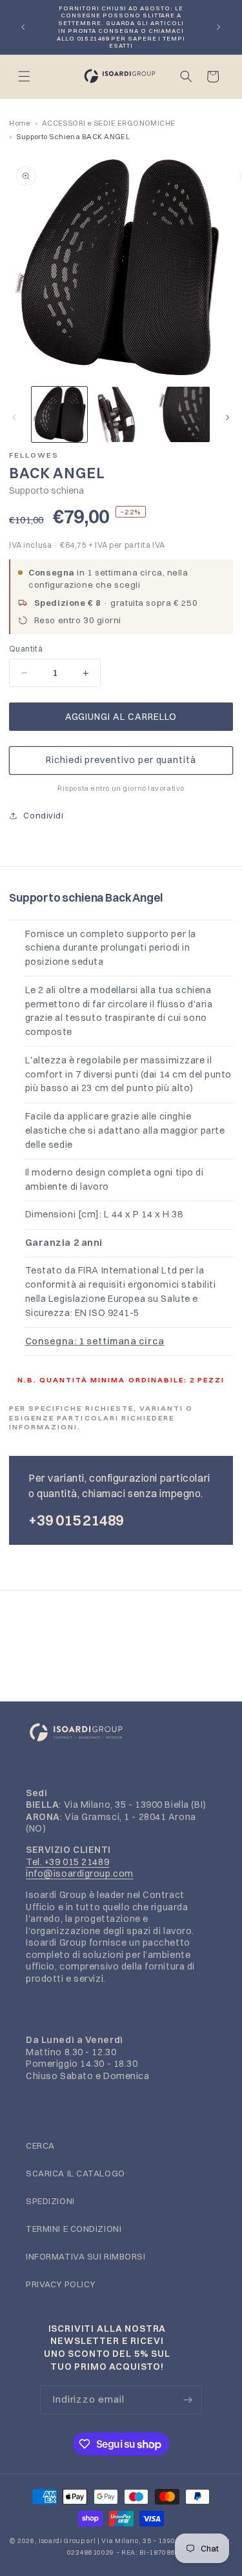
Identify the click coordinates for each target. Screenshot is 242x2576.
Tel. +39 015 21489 (67, 1862)
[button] (24, 76)
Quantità (26, 649)
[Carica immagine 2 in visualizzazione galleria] (121, 414)
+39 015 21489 (76, 1520)
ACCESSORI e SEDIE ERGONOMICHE (109, 123)
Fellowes (34, 455)
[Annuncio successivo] (219, 27)
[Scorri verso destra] (228, 418)
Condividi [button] (43, 815)
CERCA (40, 2145)
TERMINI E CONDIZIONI (74, 2229)
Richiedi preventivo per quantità (121, 760)
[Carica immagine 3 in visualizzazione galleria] (182, 414)
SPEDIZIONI (50, 2201)
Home (20, 123)
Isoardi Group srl (67, 2541)
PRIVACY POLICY (61, 2284)
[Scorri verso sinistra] (14, 418)
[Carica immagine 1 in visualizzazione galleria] (59, 414)
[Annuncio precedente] (23, 27)
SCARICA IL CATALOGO (76, 2173)
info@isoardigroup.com (80, 1874)
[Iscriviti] (188, 2399)
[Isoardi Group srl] (121, 1733)
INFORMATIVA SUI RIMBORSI (86, 2256)
